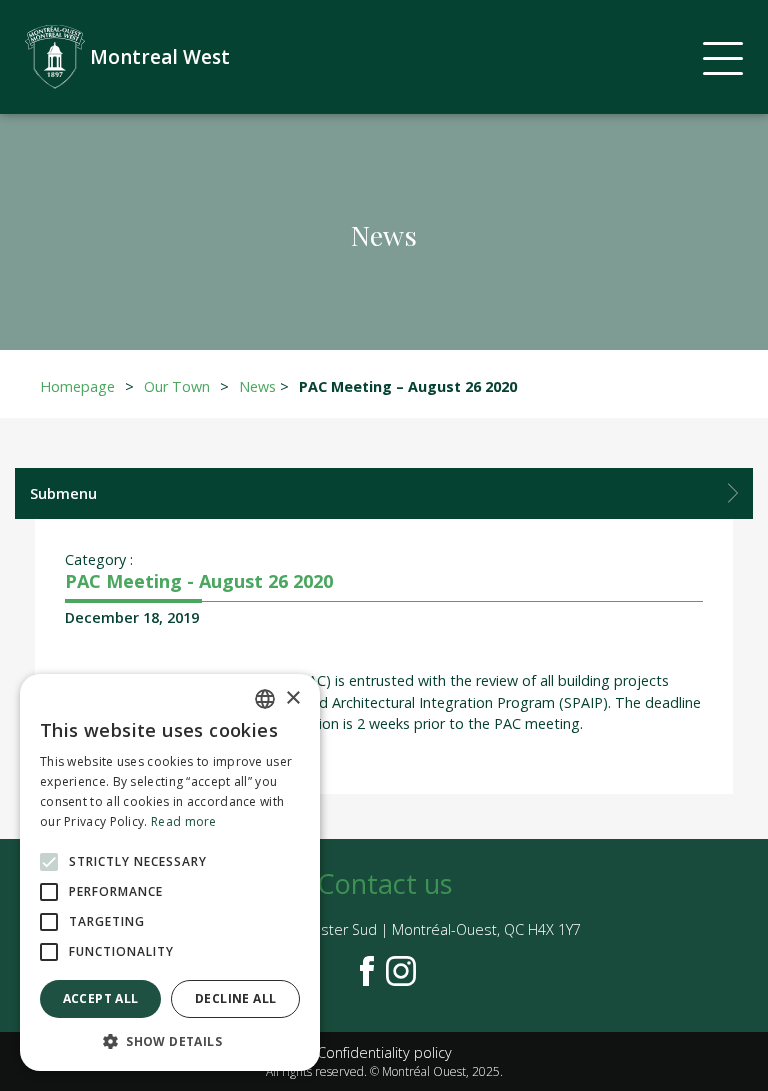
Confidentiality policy (384, 1052)
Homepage (77, 386)
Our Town (177, 386)
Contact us (384, 883)
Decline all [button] (235, 998)
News (257, 386)
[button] (170, 1041)
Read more (184, 821)
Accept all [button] (101, 998)
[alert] (170, 872)
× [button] (292, 698)
